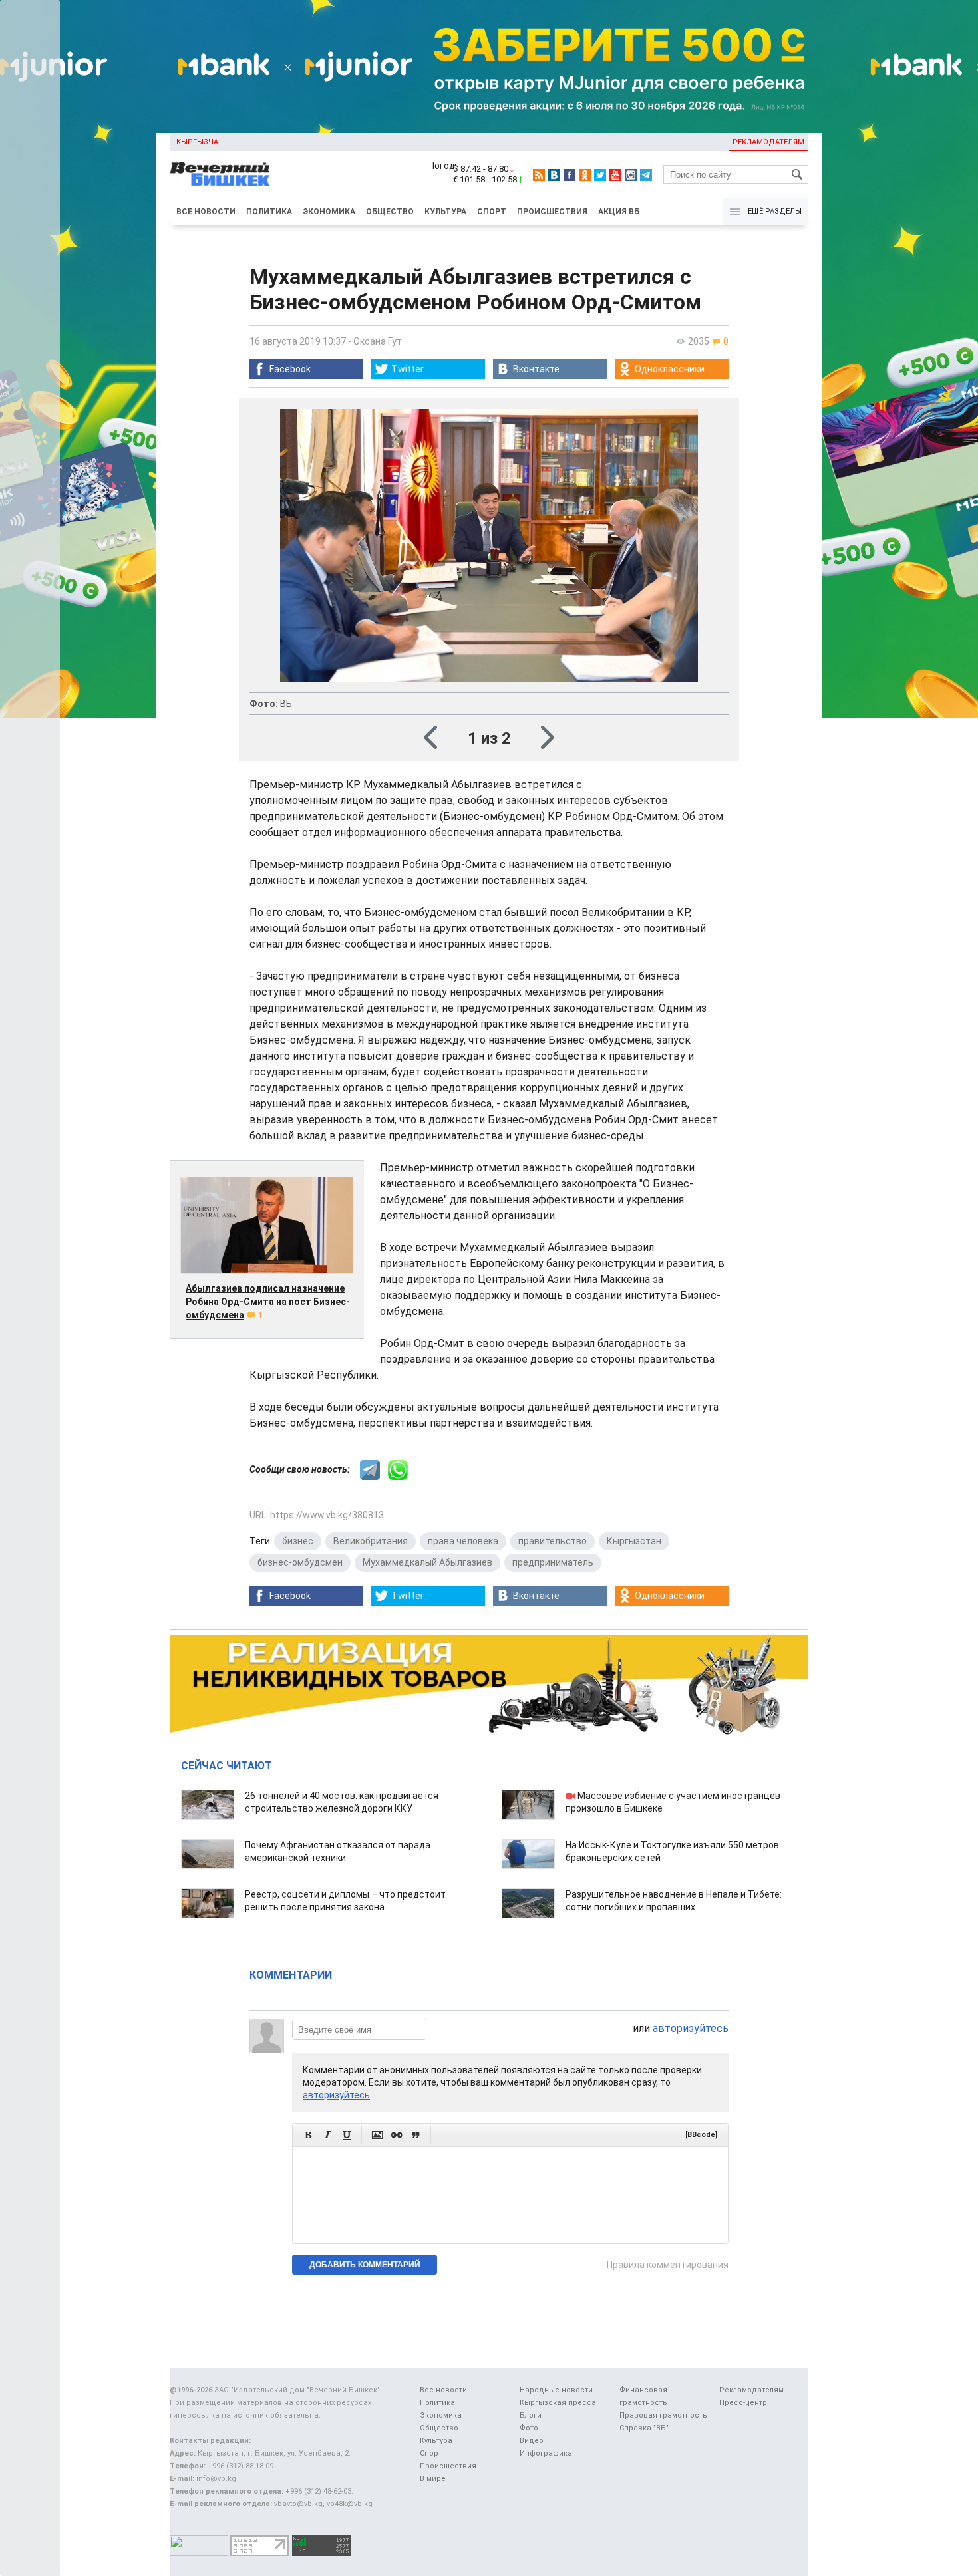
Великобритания (371, 1541)
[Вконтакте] (554, 175)
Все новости (206, 212)
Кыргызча (197, 142)
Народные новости (556, 2390)
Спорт (492, 212)
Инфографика (546, 2453)
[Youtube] (615, 175)
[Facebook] (570, 175)
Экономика (329, 212)
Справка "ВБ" (644, 2428)
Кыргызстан (634, 1541)
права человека (463, 1541)
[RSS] (539, 175)
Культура (445, 212)
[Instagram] (631, 175)
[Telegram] (646, 175)
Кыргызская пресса (558, 2403)
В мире (433, 2479)
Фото (529, 2428)
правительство (553, 1541)
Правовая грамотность (663, 2415)
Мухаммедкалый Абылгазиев (427, 1562)
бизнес (298, 1541)
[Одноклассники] (585, 175)
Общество (390, 212)
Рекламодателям (768, 142)
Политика (269, 212)
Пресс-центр (743, 2403)
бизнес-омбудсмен (300, 1562)
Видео (532, 2441)
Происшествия (552, 212)
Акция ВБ (619, 212)
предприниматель (553, 1562)
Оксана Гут (378, 341)
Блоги (531, 2415)
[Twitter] (600, 175)
